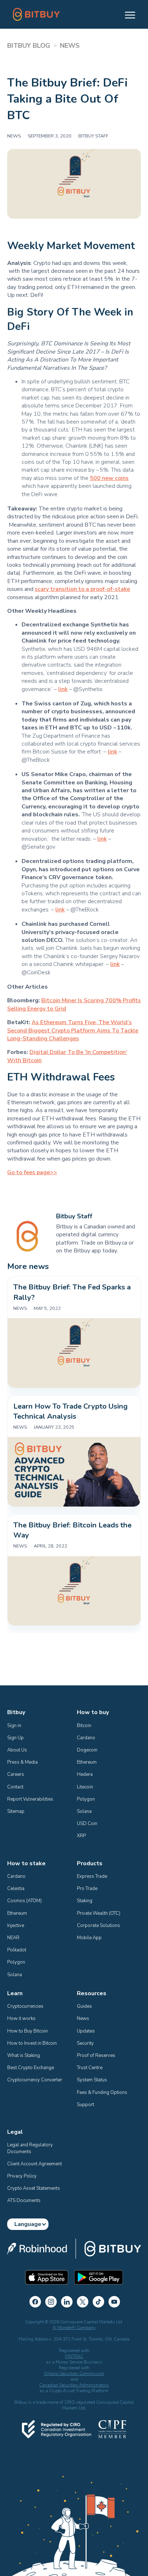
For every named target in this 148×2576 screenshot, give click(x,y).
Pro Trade (87, 1889)
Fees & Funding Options (102, 2092)
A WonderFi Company (74, 2328)
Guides (84, 2006)
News (83, 2019)
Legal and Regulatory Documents (31, 2148)
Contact (15, 1787)
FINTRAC (74, 2356)
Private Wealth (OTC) (99, 1913)
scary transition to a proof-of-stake (82, 589)
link (63, 689)
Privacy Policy (22, 2176)
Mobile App (89, 1938)
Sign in (14, 1726)
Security (85, 2043)
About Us (17, 1750)
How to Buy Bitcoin (27, 2031)
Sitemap (16, 1811)
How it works (21, 2019)
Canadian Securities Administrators (74, 2385)
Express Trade (92, 1876)
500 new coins (109, 478)
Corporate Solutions (98, 1926)
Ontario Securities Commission (74, 2374)
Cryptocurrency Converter (35, 2080)
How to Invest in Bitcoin (32, 2043)
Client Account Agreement (34, 2164)
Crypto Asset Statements (34, 2188)
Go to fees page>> (32, 1172)
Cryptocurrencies (25, 2006)
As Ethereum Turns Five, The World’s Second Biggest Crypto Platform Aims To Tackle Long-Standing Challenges (73, 1030)
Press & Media (22, 1762)
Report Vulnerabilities (30, 1799)
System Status (92, 2080)
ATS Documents (24, 2201)
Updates (86, 2031)
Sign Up (15, 1738)
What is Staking (24, 2055)
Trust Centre (90, 2068)
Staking (85, 1901)
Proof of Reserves (96, 2055)
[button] (127, 14)
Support (85, 2105)
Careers (16, 1774)
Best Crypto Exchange (31, 2068)
